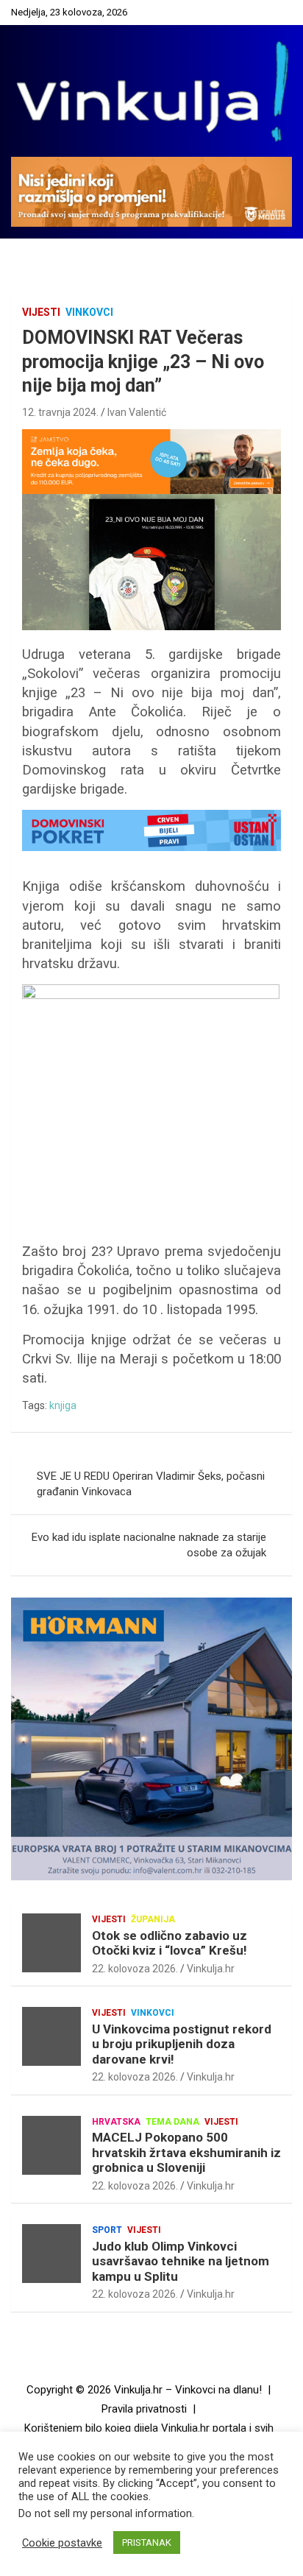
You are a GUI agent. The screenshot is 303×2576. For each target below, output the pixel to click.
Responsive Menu (277, 13)
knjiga (63, 1405)
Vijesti (41, 312)
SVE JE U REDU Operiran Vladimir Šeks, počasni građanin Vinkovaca (151, 1484)
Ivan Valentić (137, 412)
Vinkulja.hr (211, 1969)
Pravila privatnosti (144, 2409)
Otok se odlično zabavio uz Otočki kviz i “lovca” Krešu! (170, 1943)
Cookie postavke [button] (62, 2543)
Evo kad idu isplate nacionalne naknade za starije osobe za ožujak (149, 1545)
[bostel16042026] (151, 992)
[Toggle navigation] (29, 255)
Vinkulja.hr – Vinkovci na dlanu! (188, 2390)
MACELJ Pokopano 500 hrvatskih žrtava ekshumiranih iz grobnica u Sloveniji (186, 2152)
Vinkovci (89, 312)
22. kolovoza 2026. (135, 1969)
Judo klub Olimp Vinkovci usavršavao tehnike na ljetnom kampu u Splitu (181, 2261)
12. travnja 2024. (60, 412)
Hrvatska (116, 2122)
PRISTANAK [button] (147, 2543)
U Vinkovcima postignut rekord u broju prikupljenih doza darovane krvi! (182, 2044)
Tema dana (172, 2122)
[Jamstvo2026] (151, 437)
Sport (107, 2230)
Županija (153, 1919)
